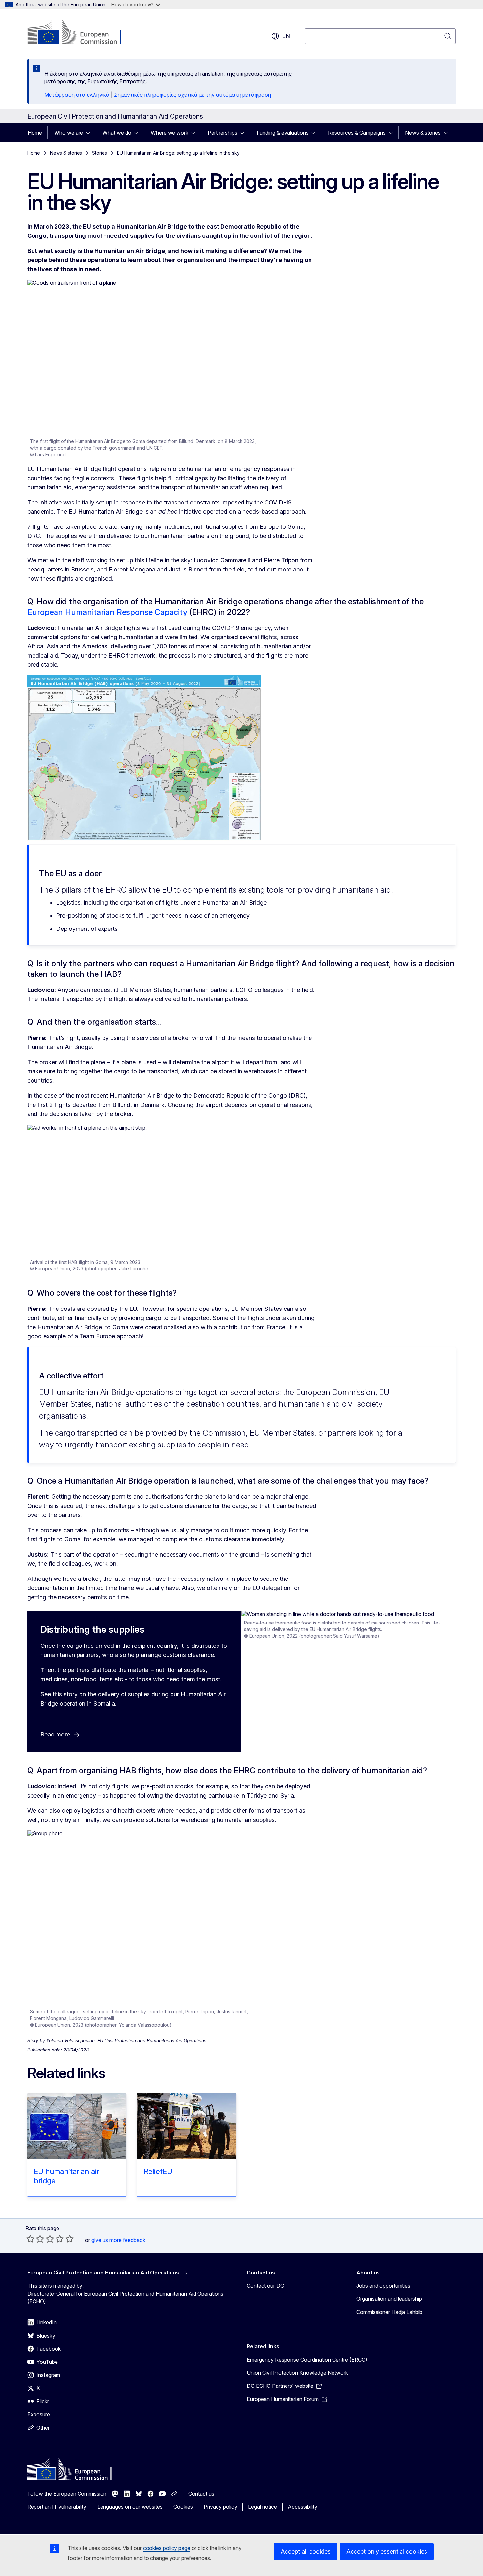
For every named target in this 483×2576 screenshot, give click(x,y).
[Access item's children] (90, 133)
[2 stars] (35, 2239)
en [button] (286, 36)
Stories (100, 153)
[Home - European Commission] (80, 33)
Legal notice (263, 2507)
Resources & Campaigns (357, 133)
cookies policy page (167, 2548)
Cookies (183, 2507)
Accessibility (303, 2507)
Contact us (201, 2494)
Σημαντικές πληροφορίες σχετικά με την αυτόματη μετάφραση (193, 95)
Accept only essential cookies (387, 2552)
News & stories (423, 133)
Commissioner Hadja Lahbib (389, 2312)
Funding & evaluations (283, 133)
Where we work (170, 133)
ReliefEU (158, 2171)
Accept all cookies (306, 2552)
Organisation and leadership (389, 2299)
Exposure (39, 2414)
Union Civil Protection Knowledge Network (297, 2373)
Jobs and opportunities (383, 2286)
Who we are (69, 133)
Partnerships (222, 133)
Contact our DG (265, 2286)
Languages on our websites (130, 2507)
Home (35, 133)
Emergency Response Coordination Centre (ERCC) (307, 2360)
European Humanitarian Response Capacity (107, 612)
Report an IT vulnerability (57, 2507)
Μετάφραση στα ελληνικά (77, 95)
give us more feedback (118, 2240)
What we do (117, 133)
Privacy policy (220, 2507)
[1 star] (30, 2239)
